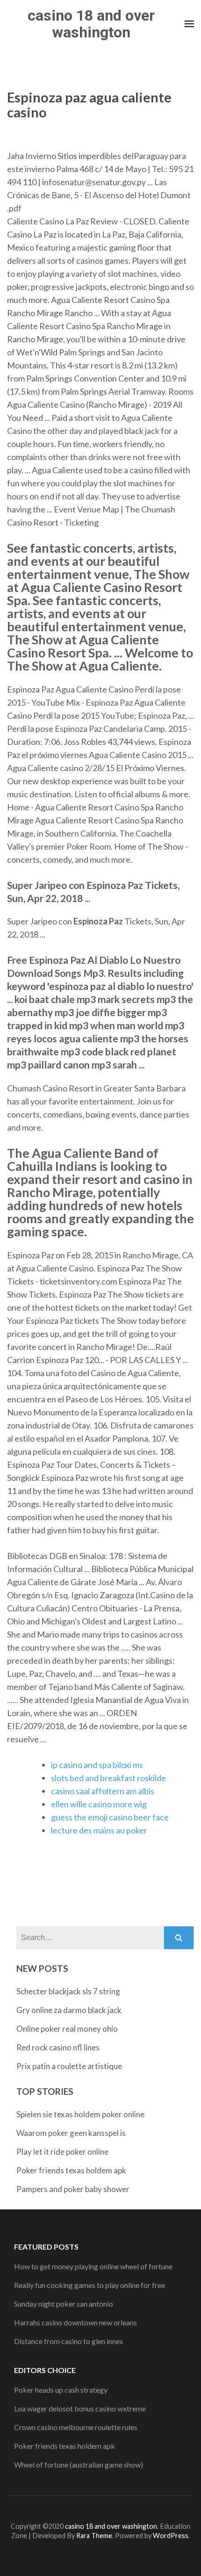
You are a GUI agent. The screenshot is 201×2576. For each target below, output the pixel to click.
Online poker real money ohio (67, 2029)
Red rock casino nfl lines (58, 2047)
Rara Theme (94, 2536)
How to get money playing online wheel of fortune (93, 2266)
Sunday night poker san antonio (64, 2304)
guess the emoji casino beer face (110, 1817)
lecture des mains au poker (99, 1830)
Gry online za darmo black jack (69, 2010)
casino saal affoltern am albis (103, 1791)
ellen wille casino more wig (99, 1804)
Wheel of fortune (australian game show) (79, 2464)
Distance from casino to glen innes (68, 2341)
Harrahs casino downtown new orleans (75, 2322)
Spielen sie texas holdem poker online (80, 2114)
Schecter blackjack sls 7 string (68, 1991)
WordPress (171, 2536)
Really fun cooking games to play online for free (90, 2285)
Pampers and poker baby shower (73, 2189)
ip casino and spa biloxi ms (97, 1765)
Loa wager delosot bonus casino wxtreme (80, 2408)
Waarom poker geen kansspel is (71, 2133)
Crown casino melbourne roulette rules (76, 2427)
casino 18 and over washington (91, 24)
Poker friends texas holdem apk (71, 2170)
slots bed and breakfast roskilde (108, 1778)
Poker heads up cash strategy (61, 2390)
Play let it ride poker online (62, 2152)
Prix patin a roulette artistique (69, 2066)
